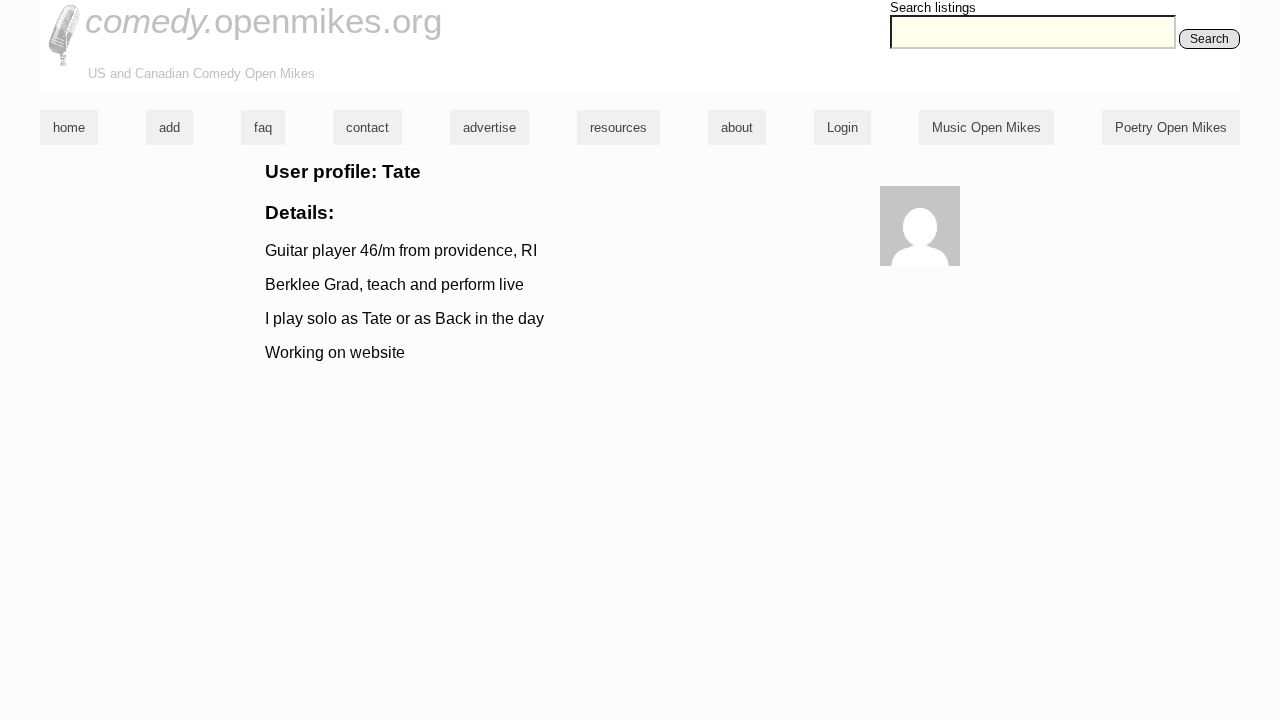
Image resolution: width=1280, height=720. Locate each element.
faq (263, 127)
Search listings (933, 7)
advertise (489, 127)
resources (618, 127)
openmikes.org (263, 20)
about (737, 127)
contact (367, 127)
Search (1209, 39)
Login (842, 127)
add (169, 127)
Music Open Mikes (986, 127)
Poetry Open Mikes (1171, 127)
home (69, 127)
